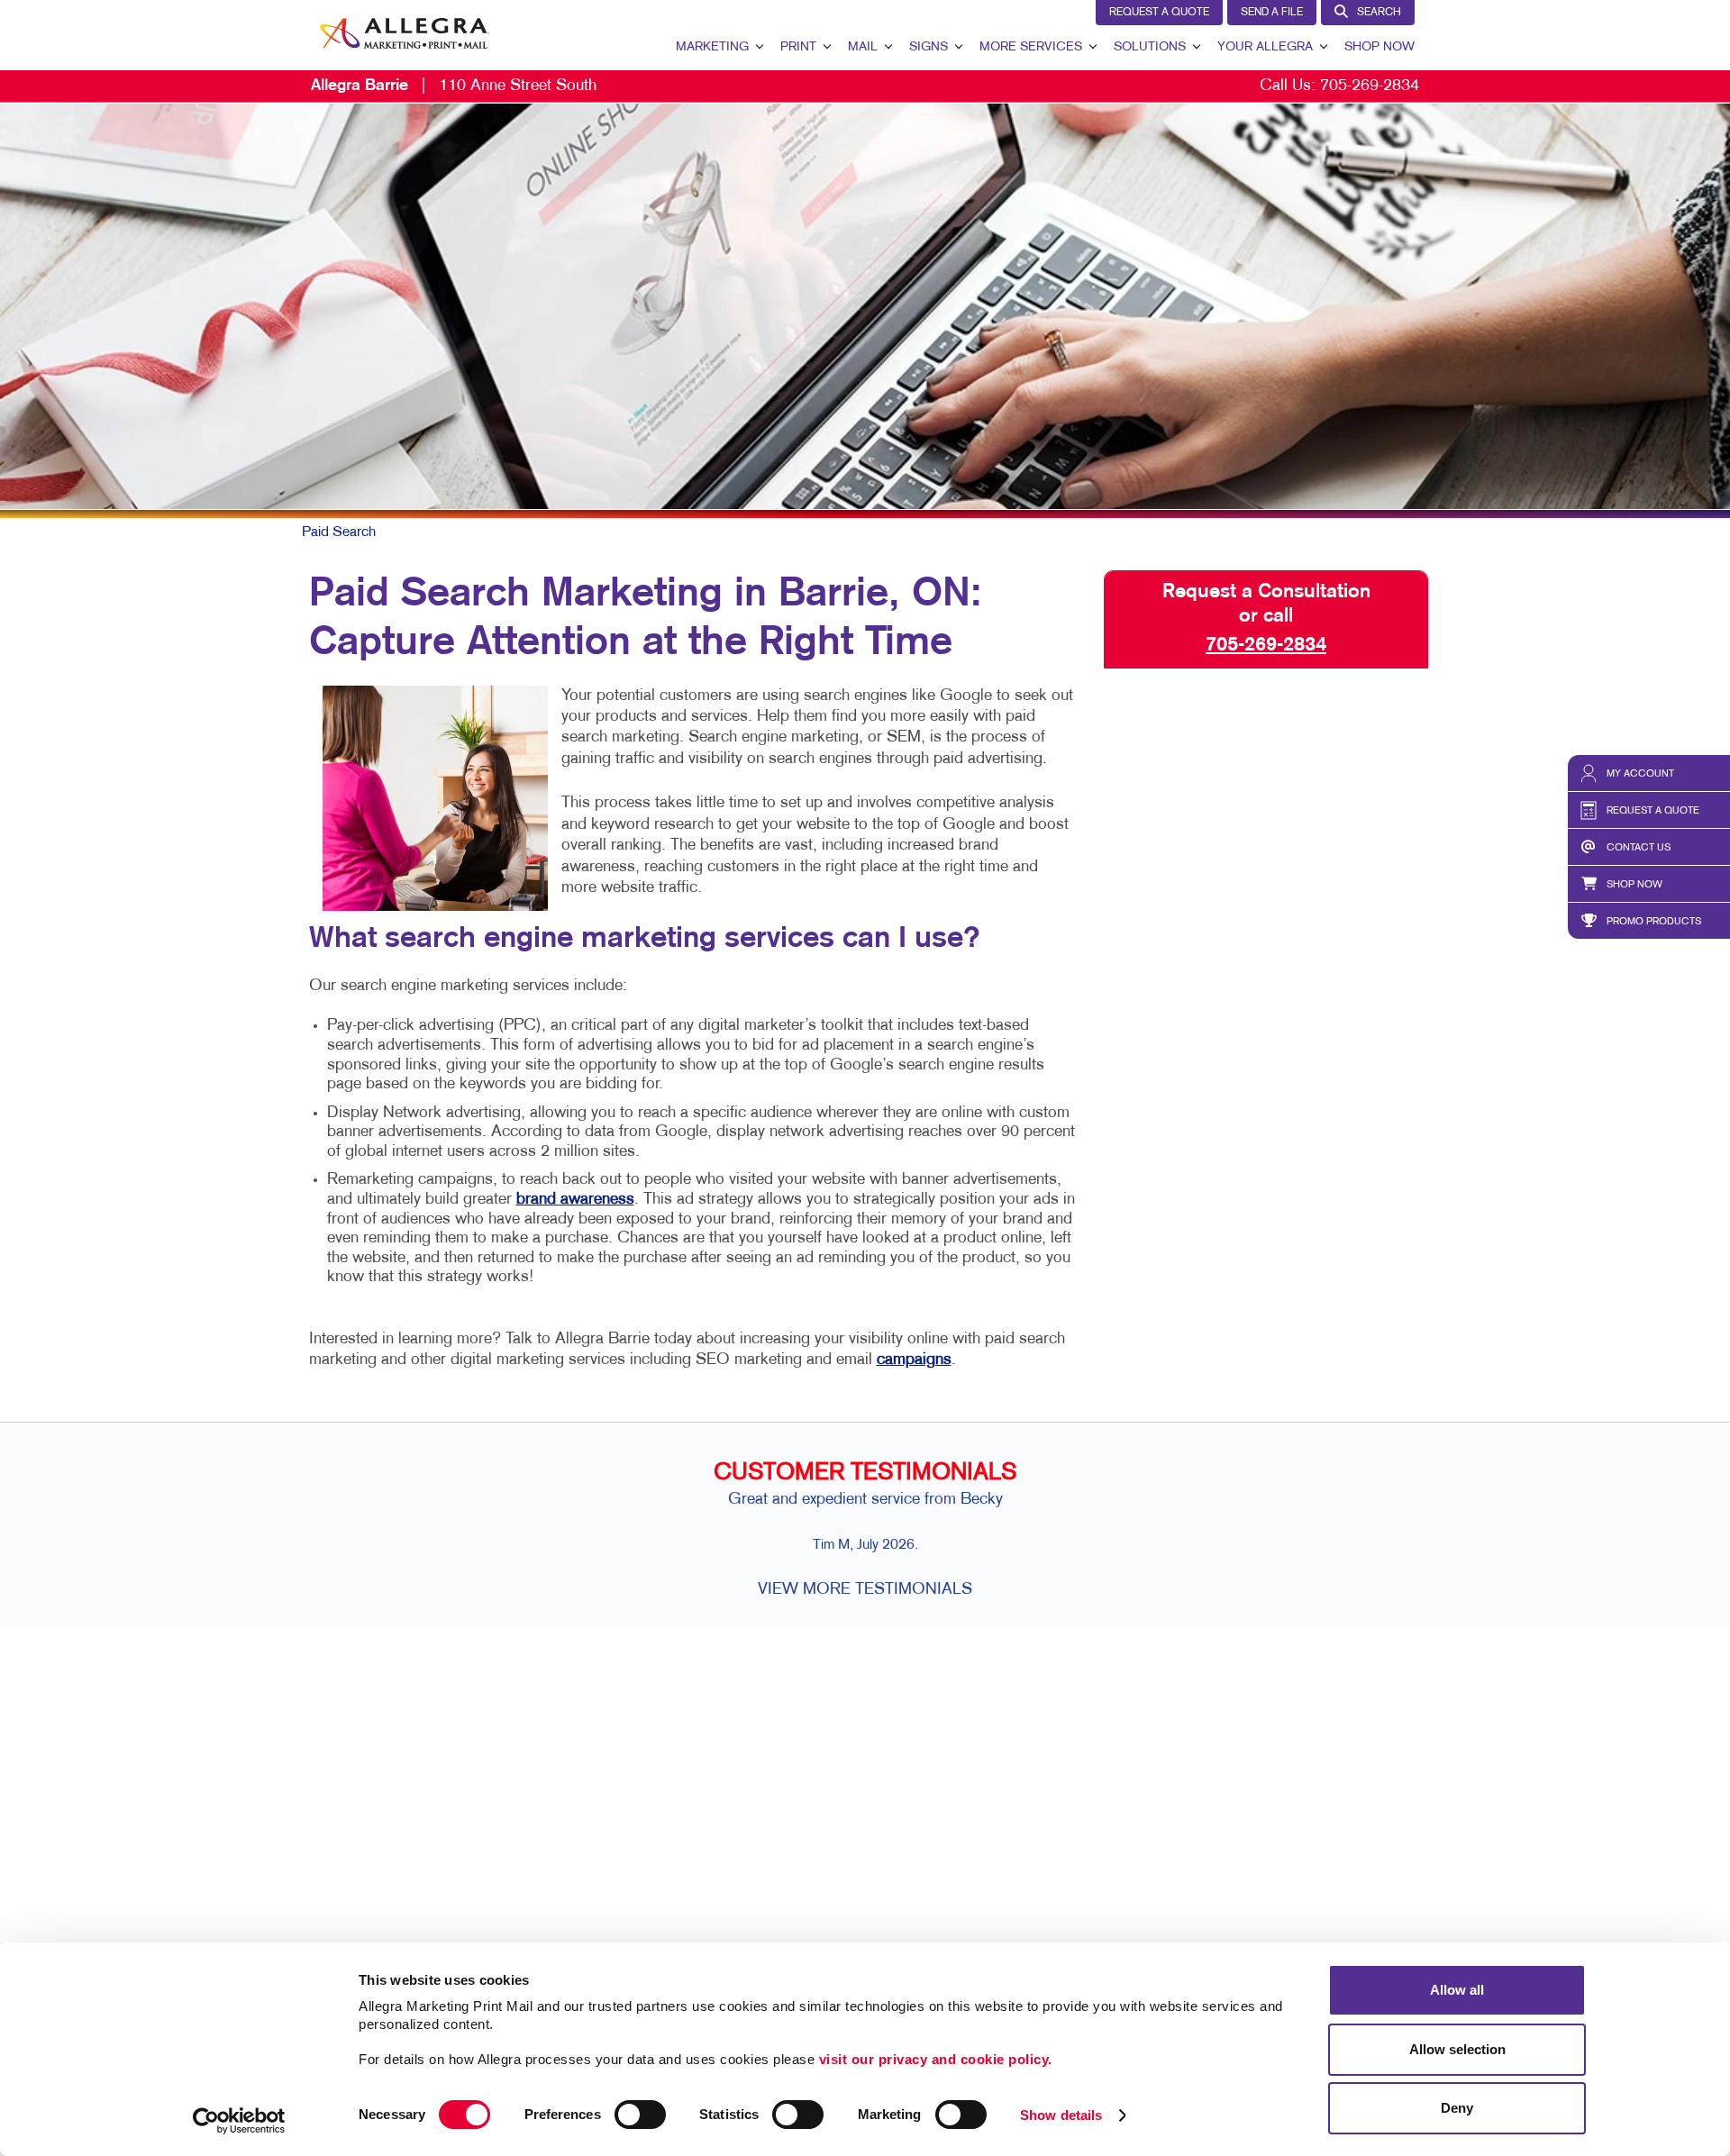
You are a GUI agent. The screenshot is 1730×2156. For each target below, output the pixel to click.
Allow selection (1457, 2049)
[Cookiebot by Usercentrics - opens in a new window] (239, 2121)
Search (1379, 13)
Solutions (1150, 47)
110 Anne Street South (454, 86)
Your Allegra (1265, 47)
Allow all (1457, 1990)
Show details (1061, 2115)
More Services (1031, 47)
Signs (929, 47)
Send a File (1272, 13)
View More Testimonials (865, 1590)
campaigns (914, 1360)
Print (798, 47)
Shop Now (1379, 47)
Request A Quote (1159, 13)
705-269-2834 (1370, 86)
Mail (863, 47)
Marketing (712, 47)
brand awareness (575, 1200)
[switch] (640, 2115)
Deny (1457, 2108)
